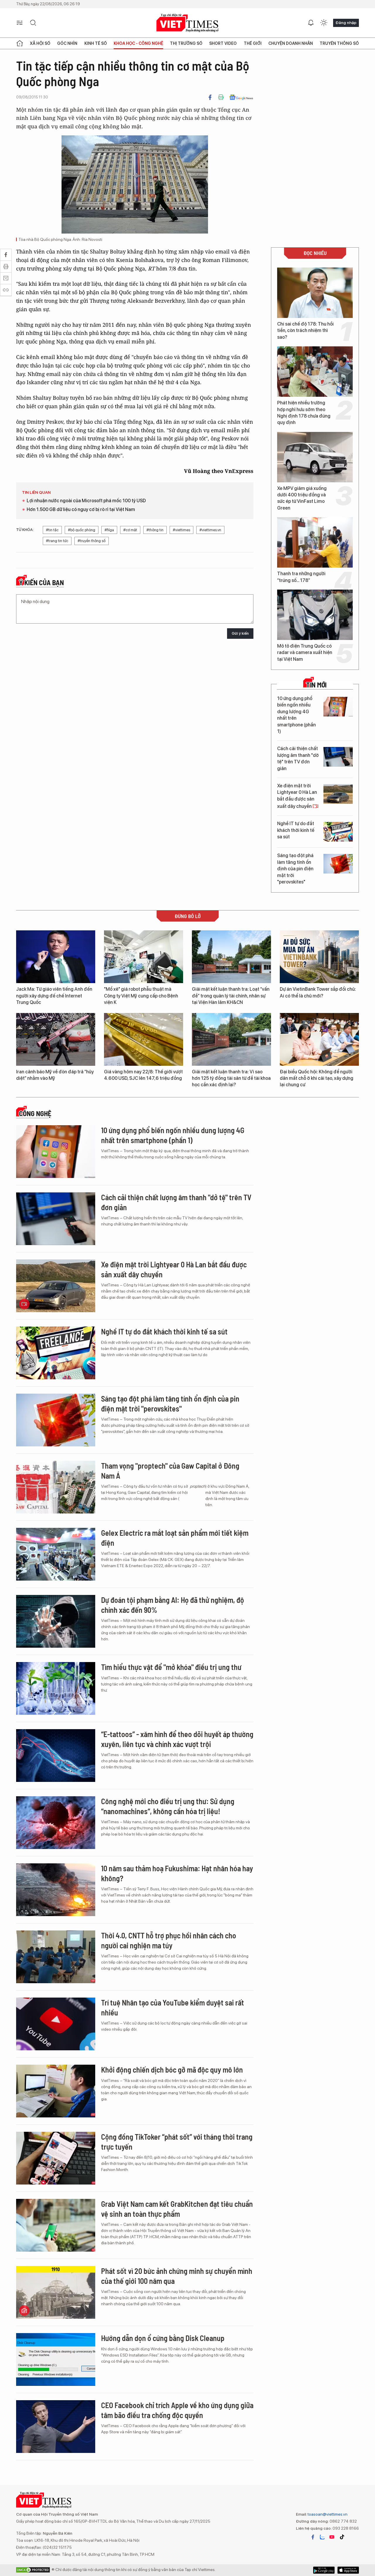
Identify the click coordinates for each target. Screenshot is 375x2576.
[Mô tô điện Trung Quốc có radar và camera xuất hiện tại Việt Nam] (315, 615)
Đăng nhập (346, 23)
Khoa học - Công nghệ (138, 43)
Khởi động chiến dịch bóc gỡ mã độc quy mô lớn (172, 2070)
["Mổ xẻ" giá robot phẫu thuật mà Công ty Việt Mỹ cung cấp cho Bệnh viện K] (144, 957)
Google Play (348, 2570)
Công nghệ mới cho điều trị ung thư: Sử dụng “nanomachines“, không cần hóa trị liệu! (168, 1806)
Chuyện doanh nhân (291, 43)
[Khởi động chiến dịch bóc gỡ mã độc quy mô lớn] (56, 2091)
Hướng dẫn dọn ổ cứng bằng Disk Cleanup (163, 2338)
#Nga (109, 530)
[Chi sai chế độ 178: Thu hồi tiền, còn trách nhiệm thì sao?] (315, 293)
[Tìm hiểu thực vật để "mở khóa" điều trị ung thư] (56, 1688)
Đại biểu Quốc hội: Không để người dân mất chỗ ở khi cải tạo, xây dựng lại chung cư (317, 1078)
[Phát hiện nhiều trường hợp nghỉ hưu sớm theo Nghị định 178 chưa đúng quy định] (315, 372)
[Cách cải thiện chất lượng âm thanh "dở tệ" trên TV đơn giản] (338, 757)
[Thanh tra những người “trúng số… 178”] (315, 542)
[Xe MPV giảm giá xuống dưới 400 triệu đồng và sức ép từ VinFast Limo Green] (315, 457)
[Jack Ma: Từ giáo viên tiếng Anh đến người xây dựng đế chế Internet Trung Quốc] (56, 957)
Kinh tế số (96, 43)
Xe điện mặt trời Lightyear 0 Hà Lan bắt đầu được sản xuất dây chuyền (297, 796)
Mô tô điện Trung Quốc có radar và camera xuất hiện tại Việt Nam (305, 653)
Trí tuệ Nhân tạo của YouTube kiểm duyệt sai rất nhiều (173, 2007)
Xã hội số (40, 43)
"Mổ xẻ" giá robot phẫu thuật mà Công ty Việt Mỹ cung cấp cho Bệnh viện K (141, 996)
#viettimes (181, 530)
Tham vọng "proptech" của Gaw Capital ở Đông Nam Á (170, 1471)
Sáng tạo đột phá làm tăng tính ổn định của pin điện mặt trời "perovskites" (295, 869)
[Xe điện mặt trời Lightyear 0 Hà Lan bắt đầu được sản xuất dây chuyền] (338, 794)
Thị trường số (186, 43)
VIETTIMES (187, 23)
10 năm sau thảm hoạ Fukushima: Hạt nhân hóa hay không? (177, 1873)
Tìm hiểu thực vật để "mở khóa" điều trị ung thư (171, 1667)
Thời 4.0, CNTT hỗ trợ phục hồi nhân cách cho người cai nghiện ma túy (169, 1940)
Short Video (223, 43)
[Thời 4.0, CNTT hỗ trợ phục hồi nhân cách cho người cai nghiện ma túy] (56, 1957)
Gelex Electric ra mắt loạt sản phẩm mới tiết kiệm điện (175, 1538)
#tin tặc (52, 530)
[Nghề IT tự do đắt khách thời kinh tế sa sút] (338, 832)
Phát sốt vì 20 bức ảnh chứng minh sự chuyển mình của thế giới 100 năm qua (177, 2276)
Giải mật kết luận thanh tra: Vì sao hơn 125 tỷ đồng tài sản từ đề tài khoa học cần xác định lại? (231, 1078)
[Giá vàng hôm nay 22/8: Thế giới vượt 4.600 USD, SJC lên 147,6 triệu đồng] (144, 1039)
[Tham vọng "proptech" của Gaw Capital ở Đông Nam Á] (56, 1487)
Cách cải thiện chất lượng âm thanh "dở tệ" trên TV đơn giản (298, 758)
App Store (324, 2570)
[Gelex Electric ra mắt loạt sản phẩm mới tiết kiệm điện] (56, 1554)
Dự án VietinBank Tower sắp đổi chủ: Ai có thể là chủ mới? (318, 992)
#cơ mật (130, 530)
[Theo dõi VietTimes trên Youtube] (332, 2537)
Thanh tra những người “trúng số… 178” (301, 577)
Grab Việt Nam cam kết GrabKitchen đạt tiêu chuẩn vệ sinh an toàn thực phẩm (177, 2209)
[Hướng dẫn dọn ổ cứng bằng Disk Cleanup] (56, 2359)
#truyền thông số (92, 541)
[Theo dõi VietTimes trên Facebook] (313, 2537)
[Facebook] (210, 97)
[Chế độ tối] (324, 23)
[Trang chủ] (20, 43)
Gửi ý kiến (240, 633)
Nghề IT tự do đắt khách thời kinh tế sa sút (296, 830)
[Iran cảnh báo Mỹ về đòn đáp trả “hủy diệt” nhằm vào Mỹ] (56, 1039)
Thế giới (253, 43)
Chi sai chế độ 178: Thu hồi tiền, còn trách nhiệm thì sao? (305, 331)
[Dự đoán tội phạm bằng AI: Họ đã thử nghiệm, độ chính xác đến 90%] (56, 1621)
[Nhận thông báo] (311, 23)
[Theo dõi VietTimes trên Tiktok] (342, 2537)
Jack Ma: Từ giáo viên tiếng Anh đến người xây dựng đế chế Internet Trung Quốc (54, 996)
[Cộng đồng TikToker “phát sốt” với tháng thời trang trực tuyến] (56, 2158)
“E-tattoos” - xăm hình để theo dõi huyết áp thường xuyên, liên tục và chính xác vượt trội (177, 1739)
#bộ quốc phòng (82, 530)
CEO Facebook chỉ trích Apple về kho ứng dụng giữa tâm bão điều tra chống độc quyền (177, 2410)
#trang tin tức (57, 541)
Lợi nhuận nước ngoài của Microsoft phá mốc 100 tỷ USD (86, 501)
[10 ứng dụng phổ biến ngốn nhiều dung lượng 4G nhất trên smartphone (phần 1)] (338, 707)
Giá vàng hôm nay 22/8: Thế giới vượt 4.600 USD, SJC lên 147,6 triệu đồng (143, 1075)
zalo (322, 2537)
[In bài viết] (221, 97)
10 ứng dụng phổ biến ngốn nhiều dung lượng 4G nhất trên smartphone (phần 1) (296, 715)
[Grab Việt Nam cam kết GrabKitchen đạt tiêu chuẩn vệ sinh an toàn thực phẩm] (56, 2225)
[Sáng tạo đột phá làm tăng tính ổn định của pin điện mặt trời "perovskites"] (338, 864)
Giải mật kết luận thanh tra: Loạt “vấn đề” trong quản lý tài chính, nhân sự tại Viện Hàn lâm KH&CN (231, 996)
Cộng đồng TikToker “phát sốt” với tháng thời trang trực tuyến (177, 2142)
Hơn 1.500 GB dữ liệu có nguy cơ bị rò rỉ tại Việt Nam (81, 509)
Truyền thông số (339, 43)
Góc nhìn (67, 43)
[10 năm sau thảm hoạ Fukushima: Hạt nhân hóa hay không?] (56, 1890)
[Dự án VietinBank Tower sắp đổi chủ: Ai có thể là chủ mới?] (319, 957)
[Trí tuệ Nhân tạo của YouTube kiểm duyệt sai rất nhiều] (56, 2024)
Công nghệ (35, 1114)
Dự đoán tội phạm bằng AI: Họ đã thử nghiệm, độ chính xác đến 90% (173, 1605)
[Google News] (241, 97)
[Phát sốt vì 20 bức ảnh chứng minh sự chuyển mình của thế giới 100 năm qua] (56, 2292)
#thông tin (155, 530)
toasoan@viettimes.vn (327, 2514)
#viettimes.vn (210, 530)
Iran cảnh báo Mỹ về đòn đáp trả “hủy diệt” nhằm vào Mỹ (55, 1075)
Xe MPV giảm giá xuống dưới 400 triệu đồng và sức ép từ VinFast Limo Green (302, 498)
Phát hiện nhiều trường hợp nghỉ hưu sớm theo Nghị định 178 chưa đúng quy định (304, 413)
